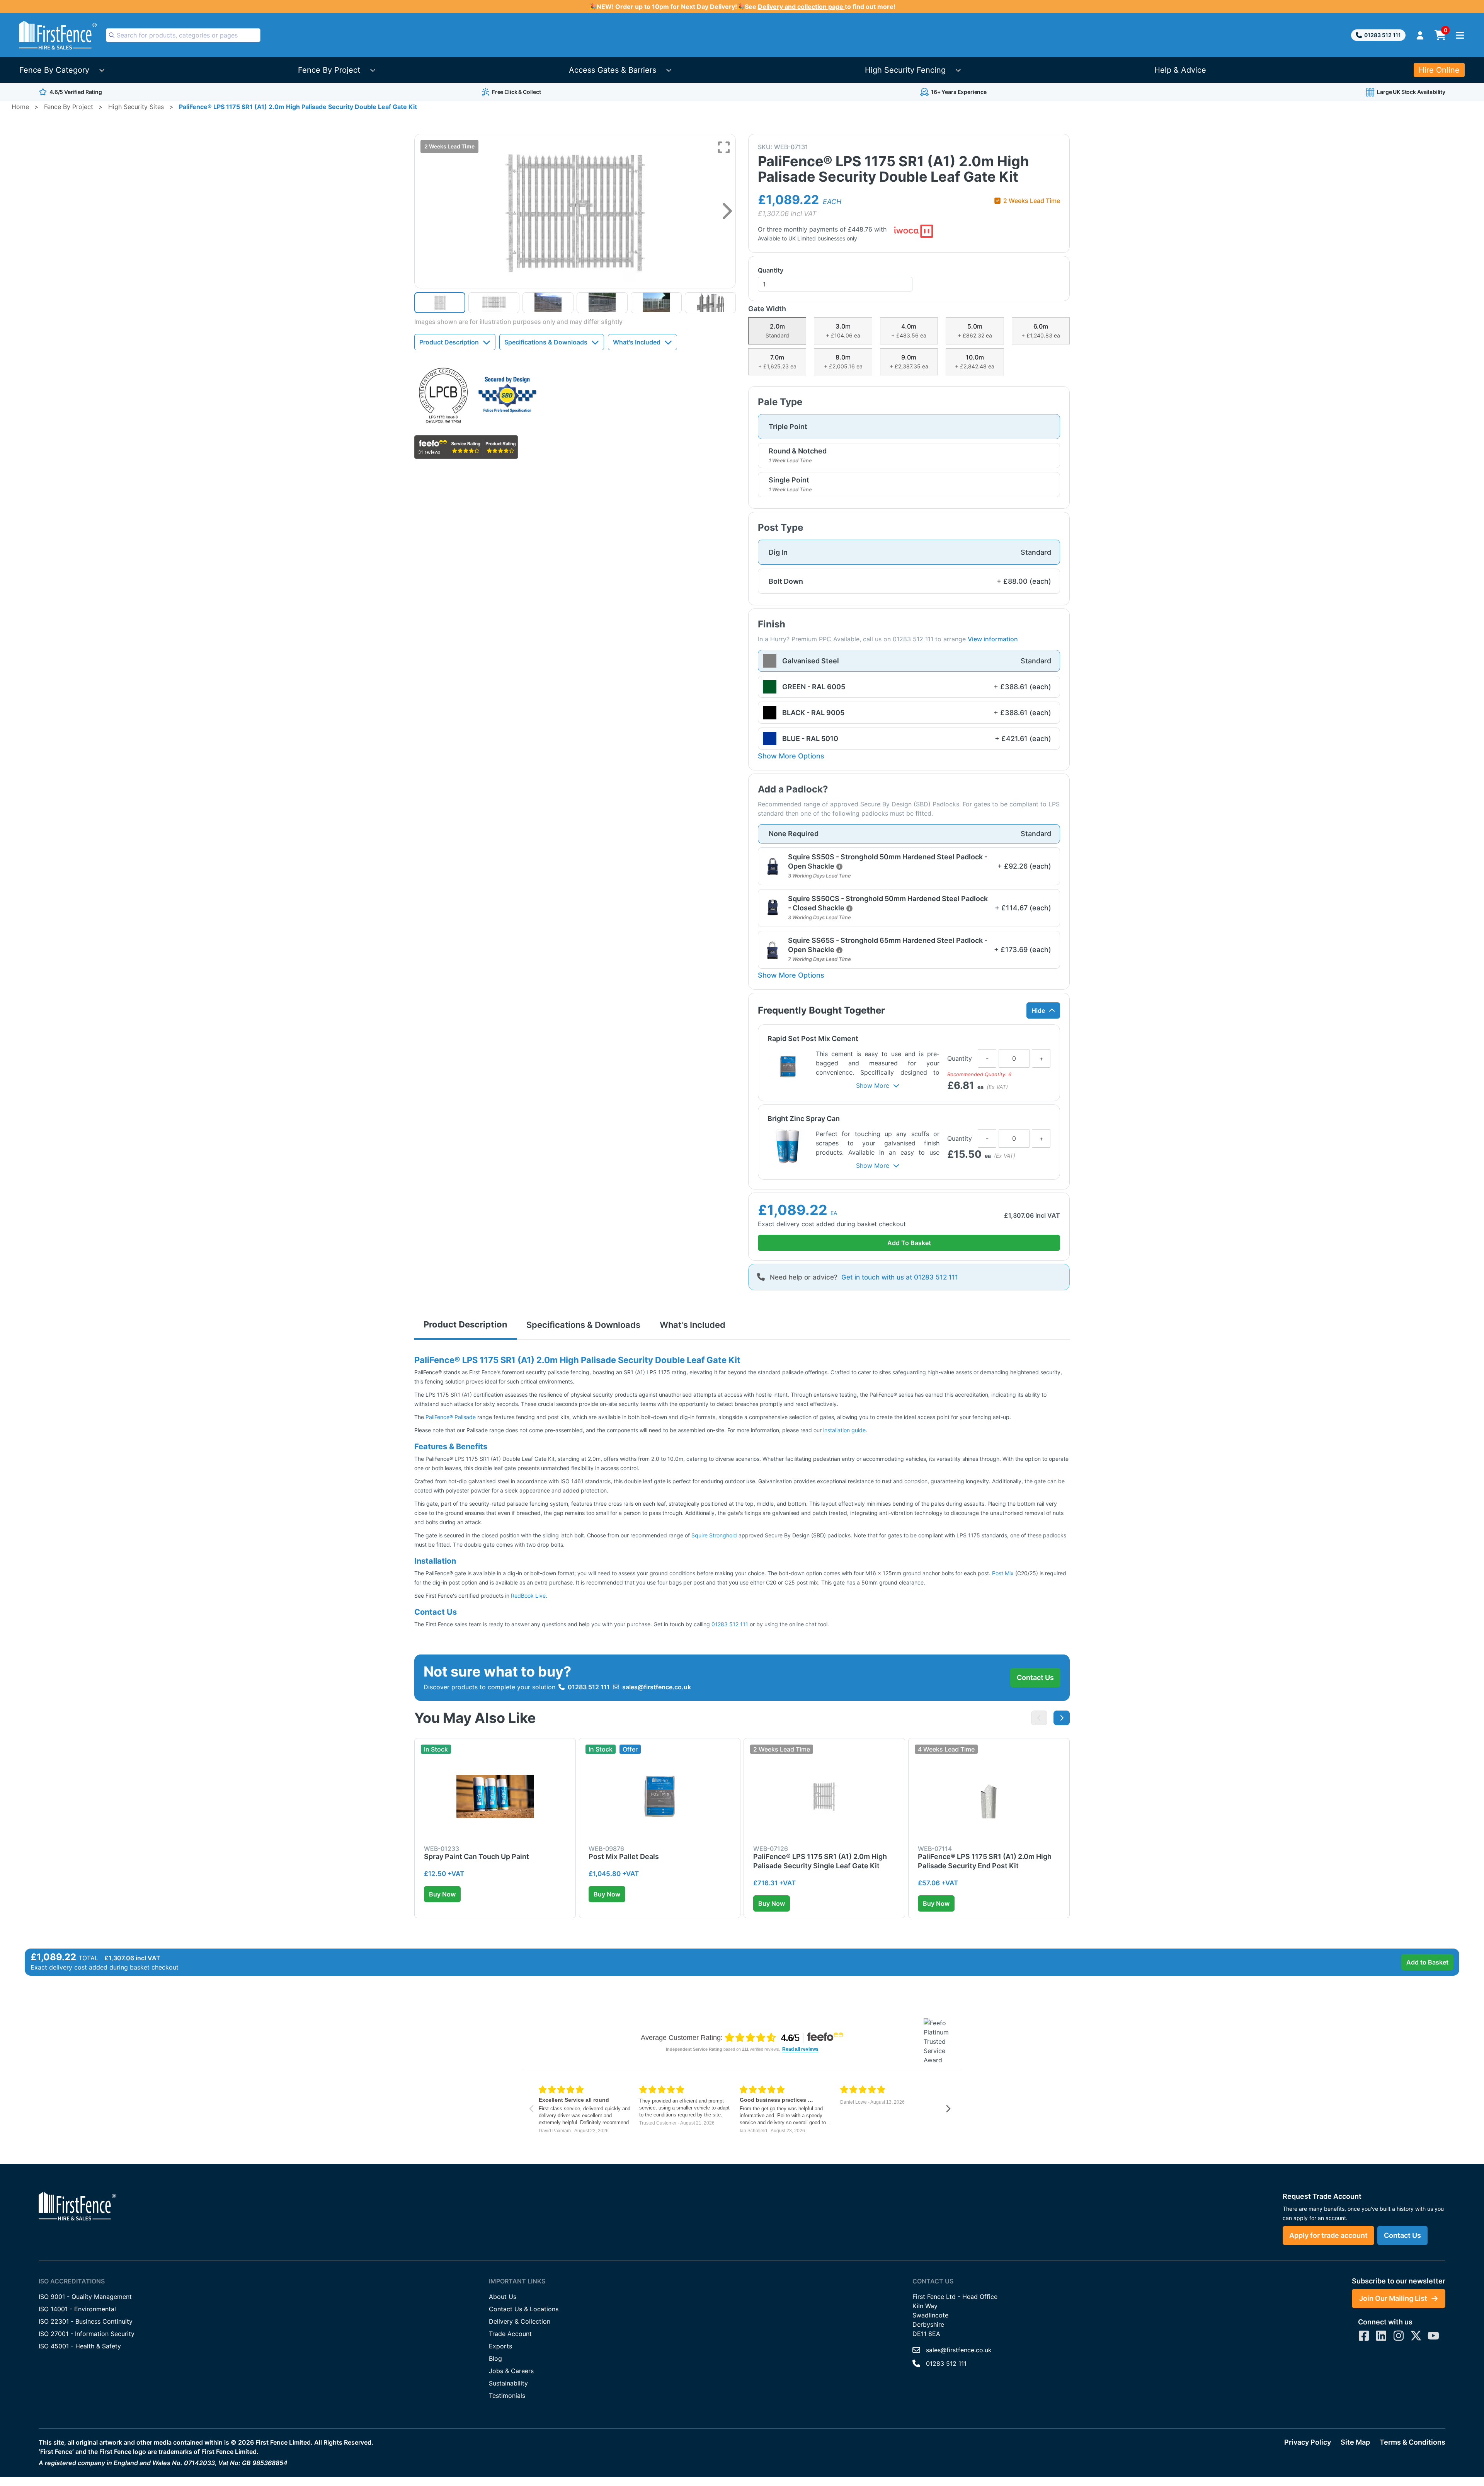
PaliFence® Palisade (451, 1417)
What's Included (637, 342)
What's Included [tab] (693, 1325)
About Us (503, 2297)
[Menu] (1460, 35)
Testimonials (507, 2396)
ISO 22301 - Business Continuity (86, 2321)
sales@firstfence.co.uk (657, 1687)
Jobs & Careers (511, 2371)
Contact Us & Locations (524, 2309)
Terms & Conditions (1413, 2442)
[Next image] (727, 211)
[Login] (1420, 35)
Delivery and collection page (801, 7)
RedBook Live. (529, 1596)
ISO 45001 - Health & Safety (80, 2346)
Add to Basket (1427, 1962)
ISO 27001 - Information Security (87, 2334)
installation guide (844, 1430)
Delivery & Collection (520, 2321)
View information (993, 639)
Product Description (449, 342)
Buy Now (442, 1894)
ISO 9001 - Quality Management (85, 2297)
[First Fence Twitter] (1416, 2336)
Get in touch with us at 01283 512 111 (900, 1277)
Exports (500, 2346)
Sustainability (508, 2383)
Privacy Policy (1308, 2442)
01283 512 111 (1383, 35)
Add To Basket (909, 1243)
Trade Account (510, 2334)
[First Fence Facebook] (1364, 2336)
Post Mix (1003, 1573)
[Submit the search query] (112, 35)
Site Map (1355, 2442)
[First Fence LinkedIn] (1381, 2336)
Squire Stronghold (715, 1535)
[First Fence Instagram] (1399, 2336)
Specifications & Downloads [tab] (583, 1325)
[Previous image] (1039, 1718)
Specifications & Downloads (546, 342)
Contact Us (1035, 1677)
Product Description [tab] (465, 1324)
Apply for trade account (1328, 2235)
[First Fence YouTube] (1433, 2336)
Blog (495, 2358)
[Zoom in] (724, 147)
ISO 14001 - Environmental (77, 2309)
